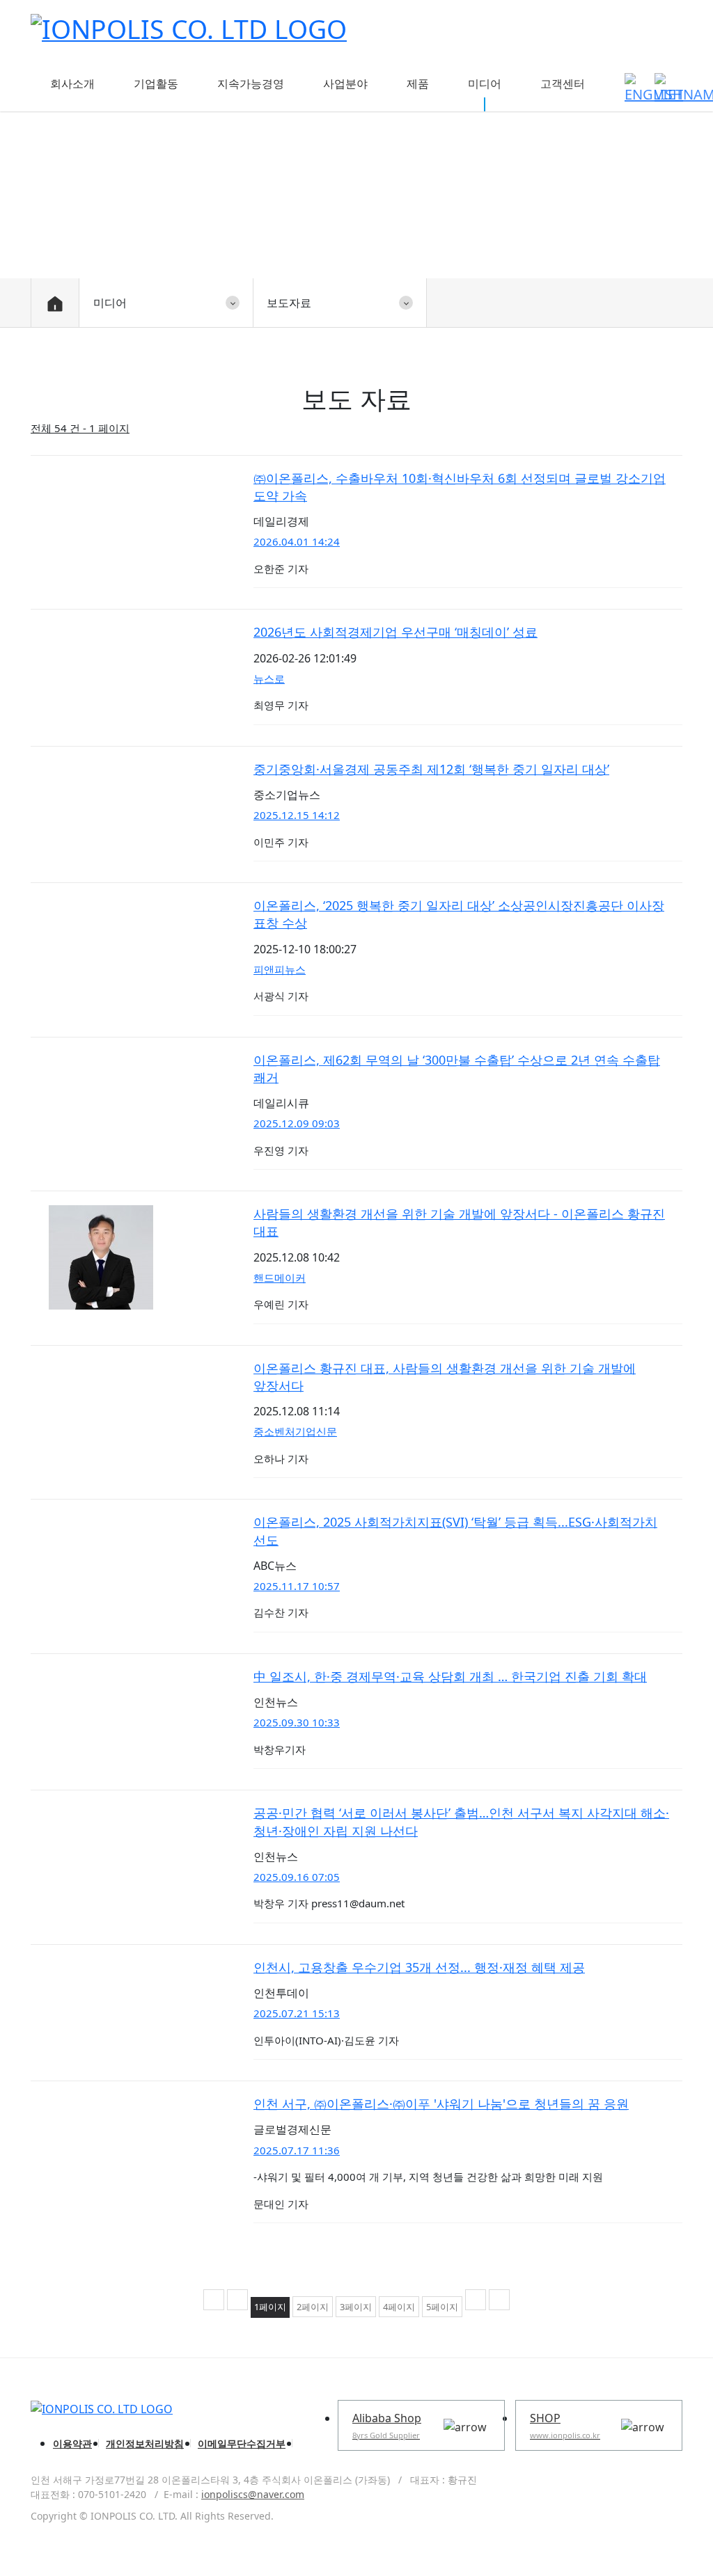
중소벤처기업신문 (295, 1431)
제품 (418, 84)
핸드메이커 (280, 1278)
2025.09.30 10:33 (297, 1722)
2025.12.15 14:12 (297, 815)
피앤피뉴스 (280, 969)
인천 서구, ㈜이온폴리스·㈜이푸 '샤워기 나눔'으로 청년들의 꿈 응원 (441, 2104)
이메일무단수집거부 (242, 2443)
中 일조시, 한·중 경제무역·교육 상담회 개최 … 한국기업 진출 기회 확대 (450, 1676)
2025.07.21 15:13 (297, 2013)
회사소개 (72, 84)
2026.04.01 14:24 (297, 541)
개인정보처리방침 (145, 2443)
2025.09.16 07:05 (297, 1877)
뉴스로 (269, 678)
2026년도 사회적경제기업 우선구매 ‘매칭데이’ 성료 (395, 632)
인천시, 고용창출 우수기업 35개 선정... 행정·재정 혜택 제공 (419, 1967)
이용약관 (72, 2443)
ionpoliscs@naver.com (253, 2494)
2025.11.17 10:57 (297, 1586)
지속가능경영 (251, 84)
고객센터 (563, 84)
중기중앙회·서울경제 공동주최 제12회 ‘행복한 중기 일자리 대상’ (431, 769)
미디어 (485, 84)
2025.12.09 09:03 (297, 1123)
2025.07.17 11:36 (297, 2150)
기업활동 (156, 84)
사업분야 (345, 84)
